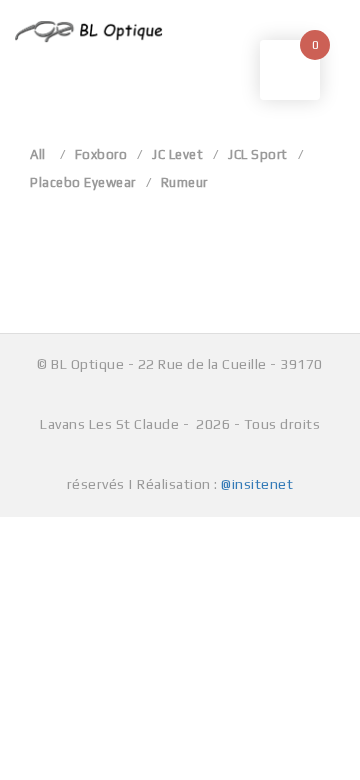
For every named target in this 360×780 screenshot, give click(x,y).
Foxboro (101, 154)
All (38, 154)
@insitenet (257, 484)
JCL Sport (258, 154)
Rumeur (184, 182)
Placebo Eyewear (83, 182)
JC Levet (177, 154)
